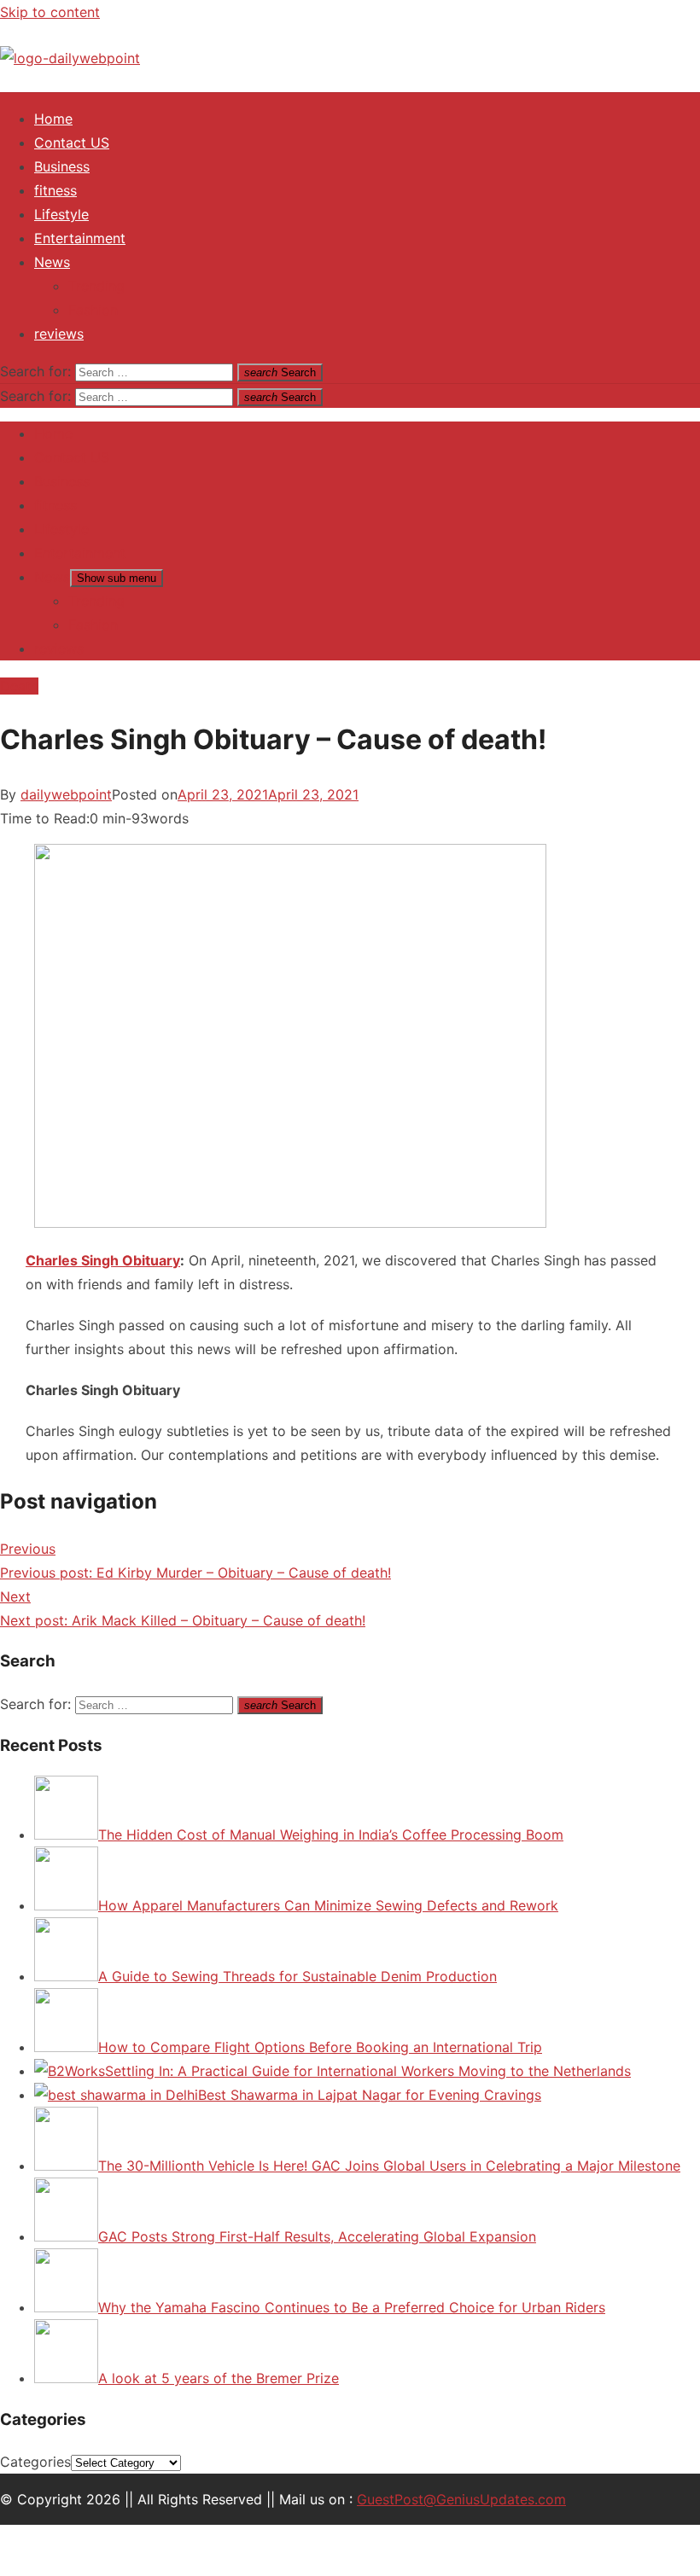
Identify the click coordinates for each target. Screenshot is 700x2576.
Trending (96, 286)
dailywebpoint (66, 794)
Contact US (72, 142)
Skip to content (50, 12)
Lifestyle (61, 214)
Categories (35, 2462)
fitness (55, 190)
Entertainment (80, 238)
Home (53, 119)
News (52, 262)
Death (19, 686)
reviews (59, 334)
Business (62, 166)
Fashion (93, 310)
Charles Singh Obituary (103, 1260)
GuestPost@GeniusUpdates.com (461, 2499)
